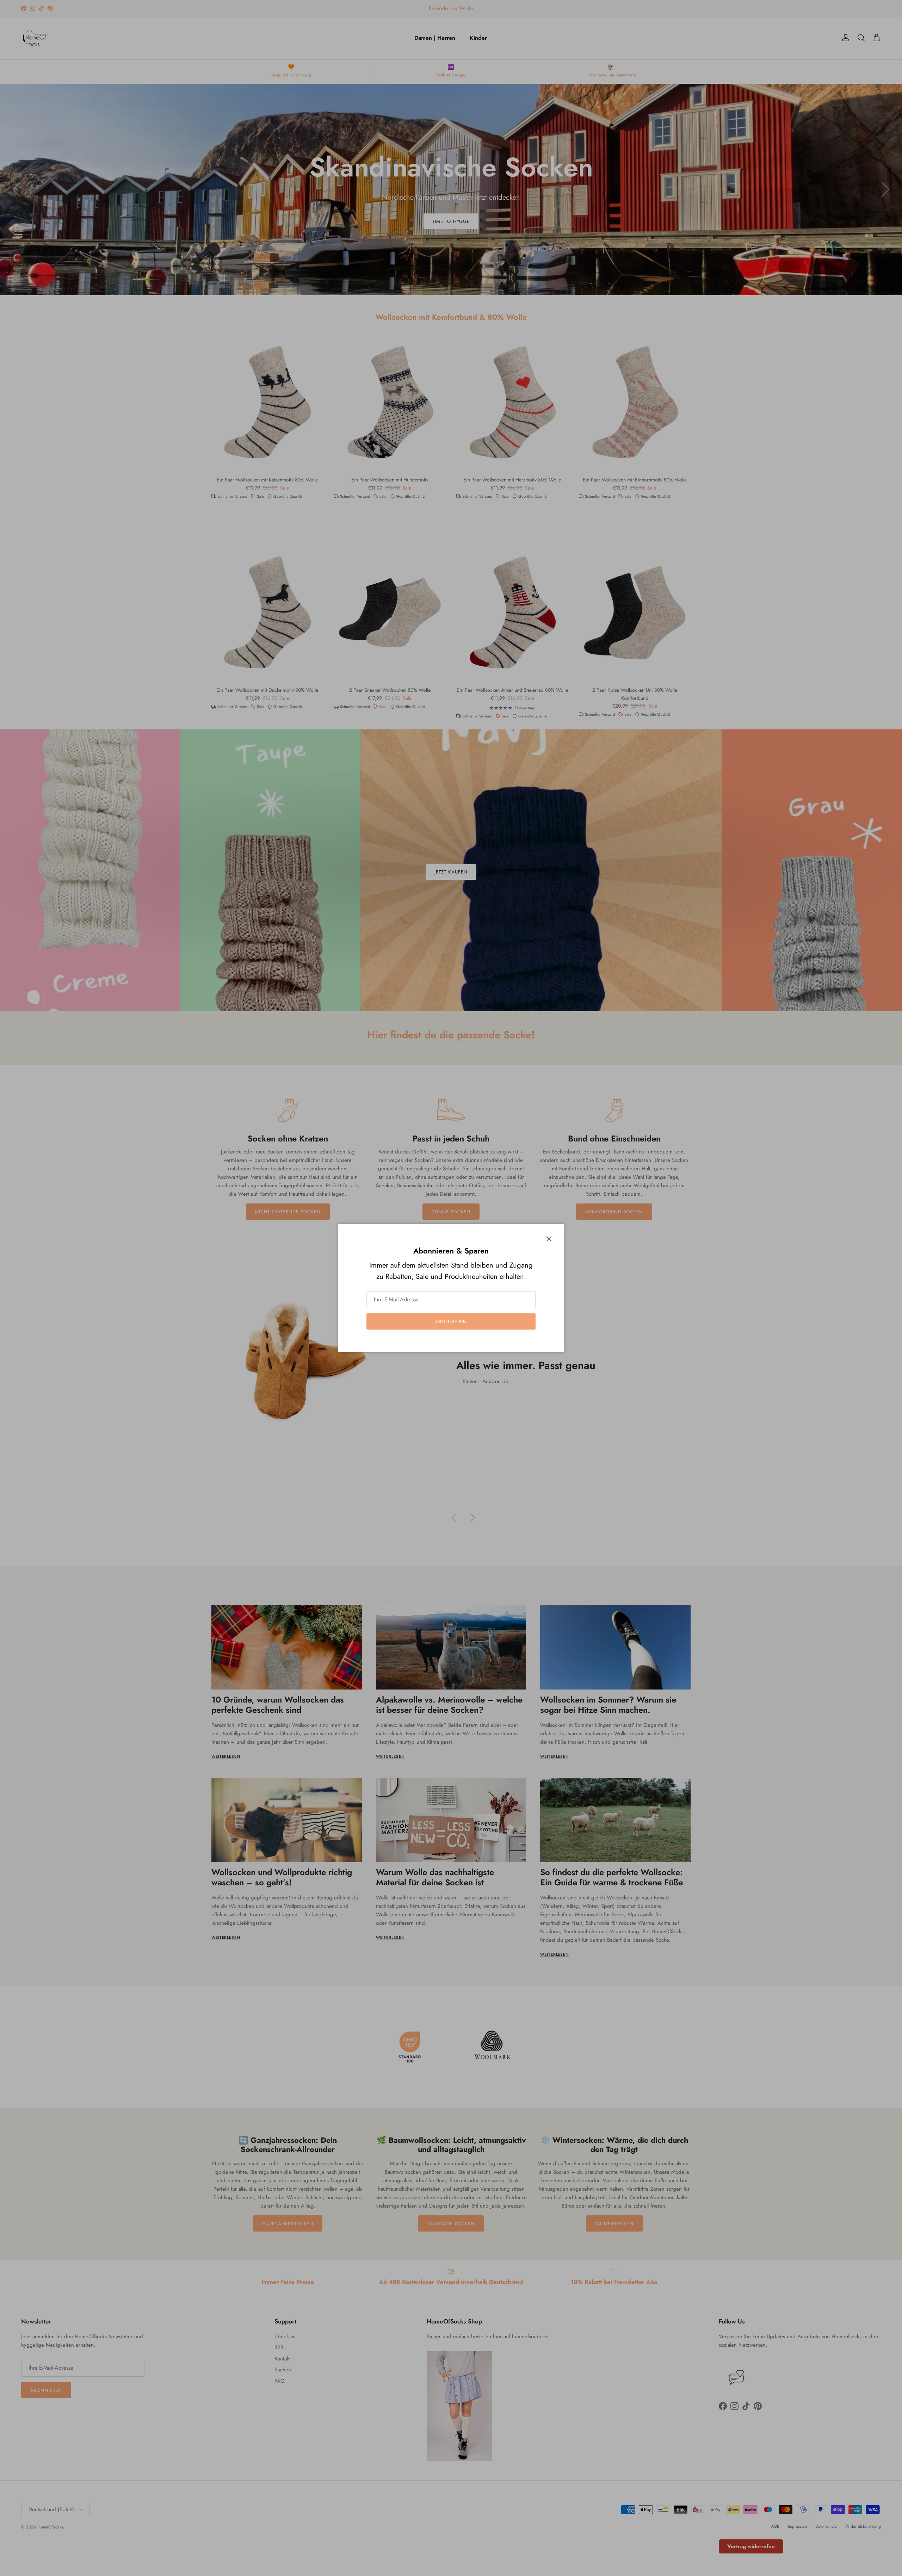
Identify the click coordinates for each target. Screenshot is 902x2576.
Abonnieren (451, 1322)
